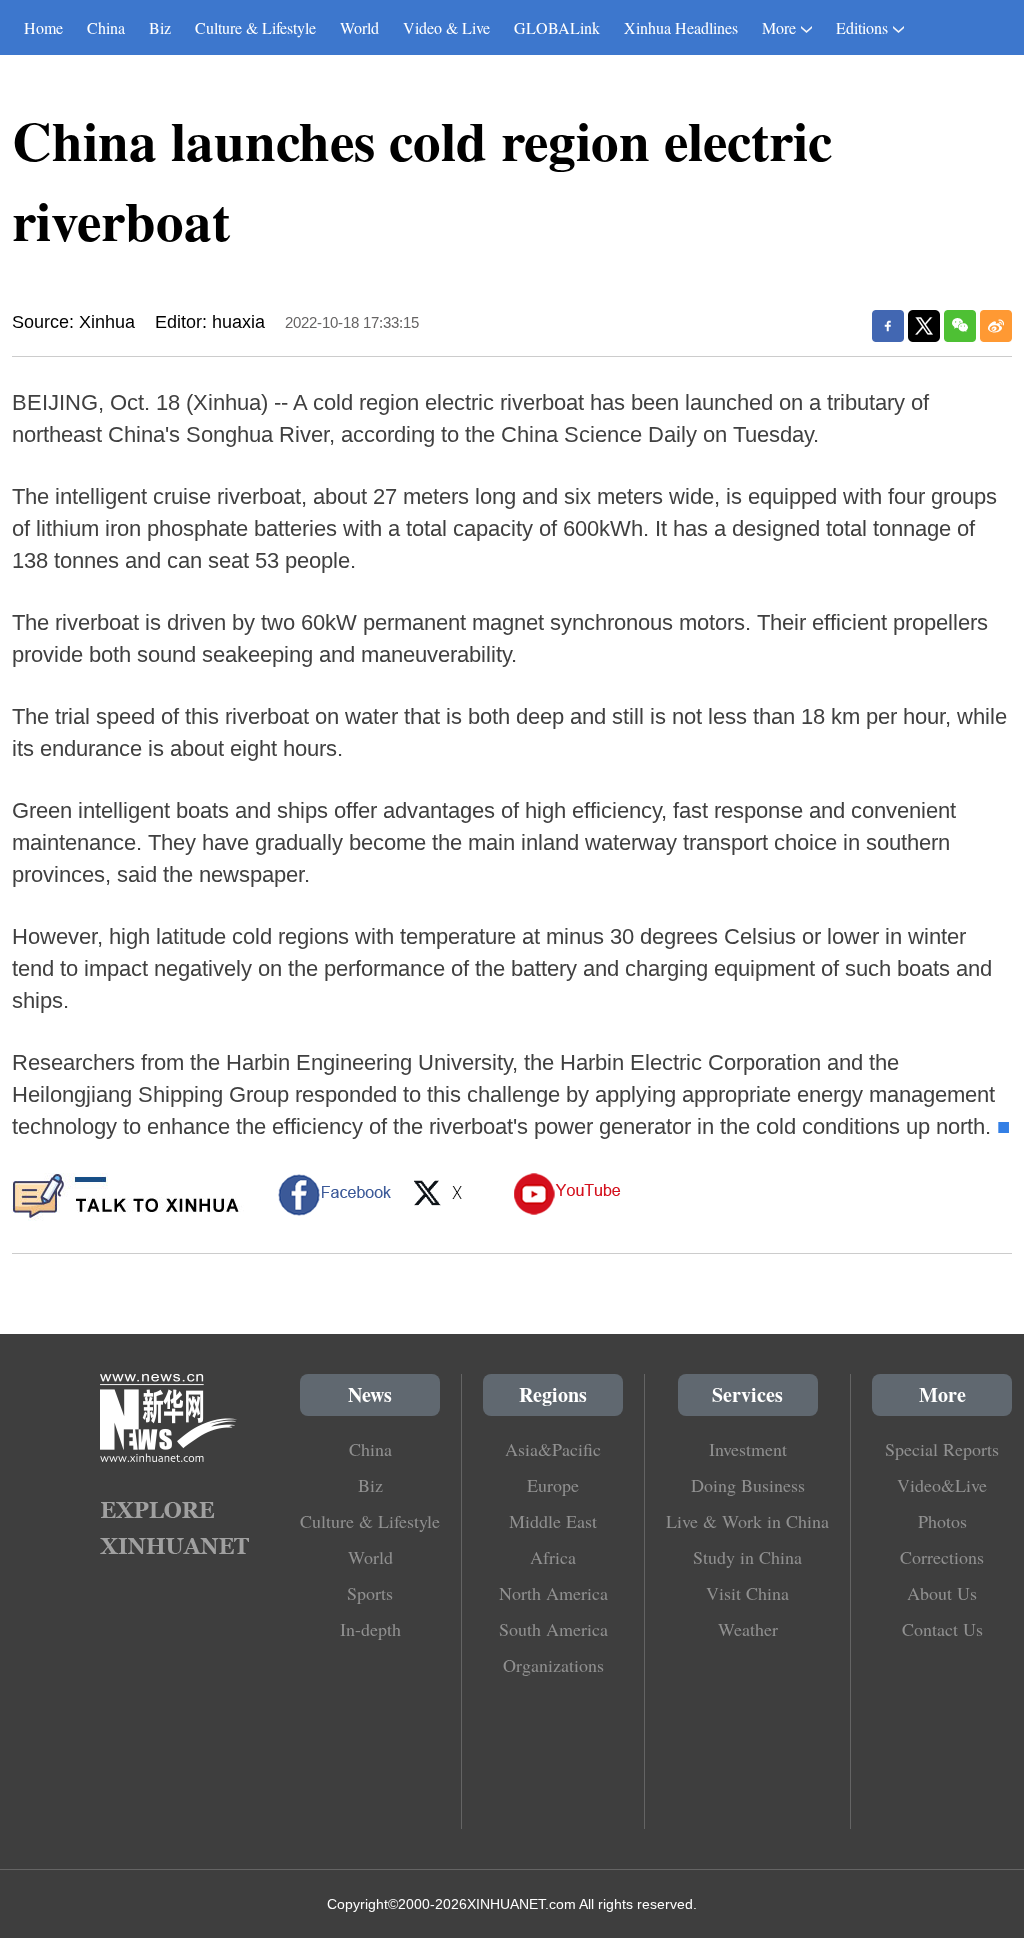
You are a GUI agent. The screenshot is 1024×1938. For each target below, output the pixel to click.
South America (553, 1629)
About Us (942, 1593)
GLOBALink (557, 27)
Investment (748, 1449)
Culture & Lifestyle (255, 27)
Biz (160, 27)
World (359, 27)
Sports (370, 1593)
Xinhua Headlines (681, 27)
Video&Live (942, 1485)
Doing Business (748, 1485)
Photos (942, 1521)
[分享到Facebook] (888, 326)
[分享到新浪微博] (996, 326)
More (779, 27)
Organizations (553, 1665)
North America (553, 1593)
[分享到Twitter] (924, 326)
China (106, 27)
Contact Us (942, 1629)
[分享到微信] (960, 326)
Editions (862, 27)
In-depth (370, 1629)
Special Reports (942, 1449)
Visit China (747, 1593)
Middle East (553, 1521)
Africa (553, 1557)
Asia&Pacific (553, 1449)
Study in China (747, 1557)
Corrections (942, 1557)
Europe (553, 1485)
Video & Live (446, 27)
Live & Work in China (747, 1521)
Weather (748, 1629)
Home (43, 27)
